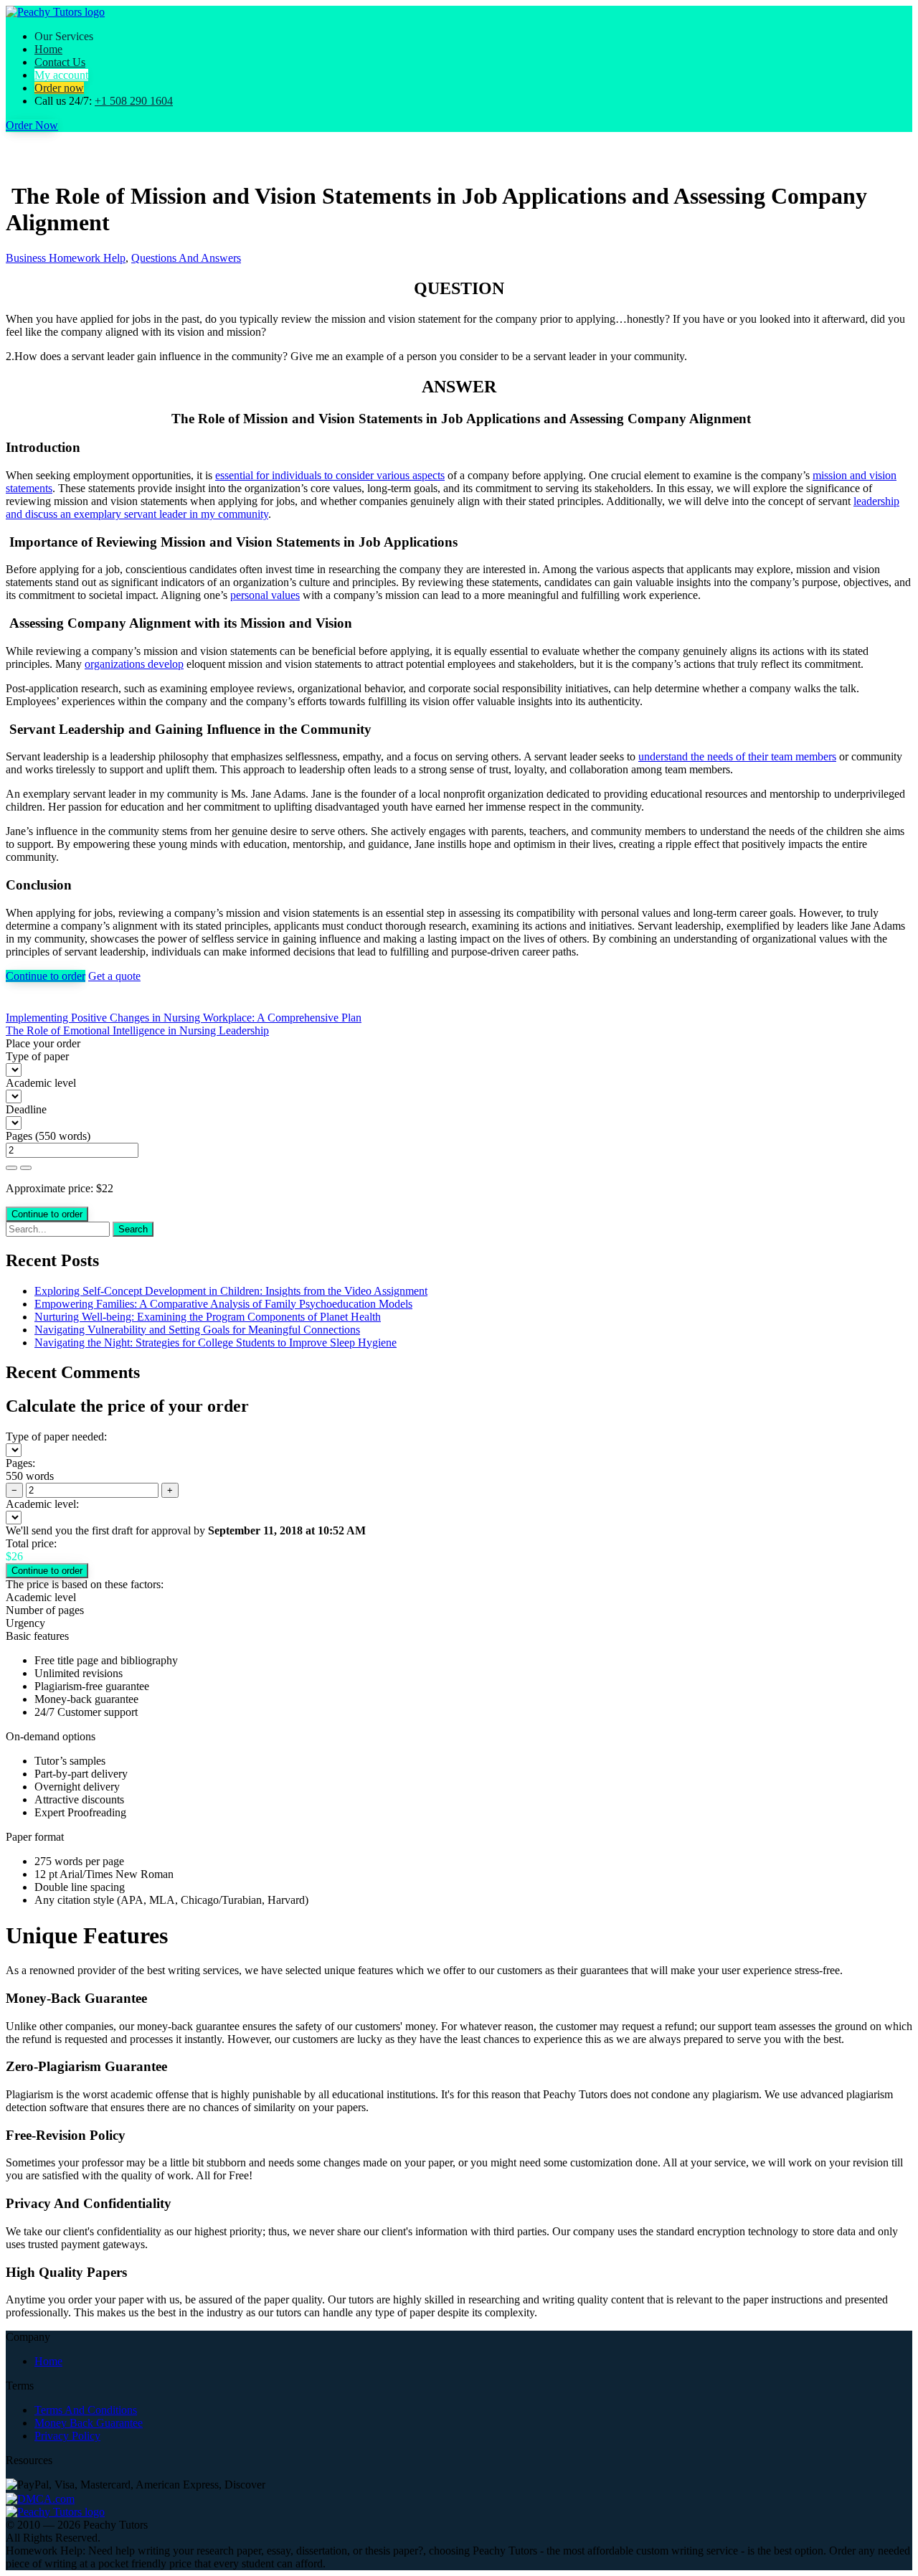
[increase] (11, 1168)
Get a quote (114, 976)
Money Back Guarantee (89, 2423)
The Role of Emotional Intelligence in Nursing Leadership (137, 1030)
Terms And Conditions (86, 2410)
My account (61, 75)
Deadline (26, 1109)
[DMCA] (40, 2497)
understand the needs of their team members (737, 756)
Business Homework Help (66, 258)
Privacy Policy (67, 2436)
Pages (19, 1136)
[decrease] (26, 1168)
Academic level (41, 1083)
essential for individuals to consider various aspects (330, 475)
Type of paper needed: (56, 1436)
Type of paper (37, 1056)
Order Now (32, 125)
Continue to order (46, 976)
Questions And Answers (186, 258)
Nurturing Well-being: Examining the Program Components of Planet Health (208, 1317)
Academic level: (42, 1504)
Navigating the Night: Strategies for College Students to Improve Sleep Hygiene (216, 1343)
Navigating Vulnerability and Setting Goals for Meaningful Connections (197, 1330)
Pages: (20, 1463)
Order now (59, 88)
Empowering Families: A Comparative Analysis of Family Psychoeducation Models (223, 1304)
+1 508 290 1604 (134, 101)
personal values (265, 595)
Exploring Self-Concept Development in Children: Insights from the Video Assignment (231, 1291)
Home (48, 49)
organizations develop (134, 664)
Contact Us (60, 62)
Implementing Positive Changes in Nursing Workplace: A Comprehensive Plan (184, 1018)
